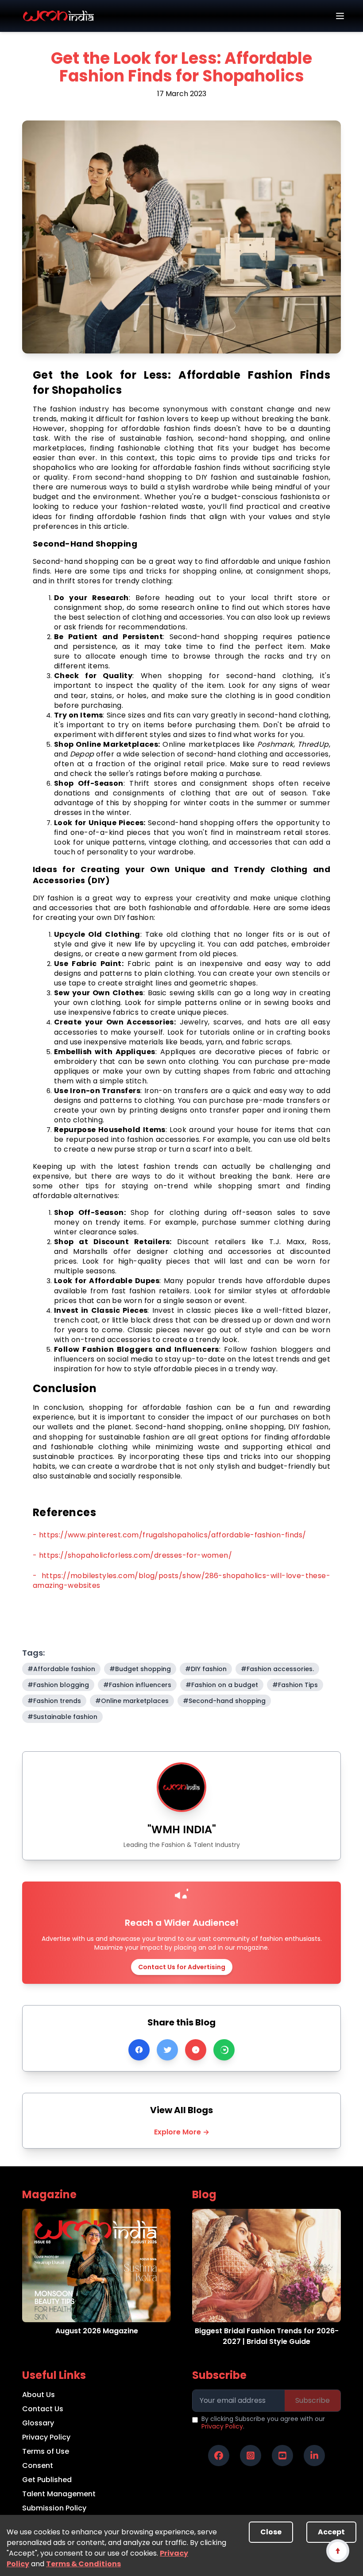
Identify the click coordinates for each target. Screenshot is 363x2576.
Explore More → (182, 2132)
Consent (38, 2465)
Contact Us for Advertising (182, 1967)
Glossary (38, 2423)
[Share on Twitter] (167, 2050)
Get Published (47, 2480)
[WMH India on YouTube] (282, 2456)
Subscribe (313, 2400)
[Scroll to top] (338, 2551)
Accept (331, 2532)
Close (271, 2532)
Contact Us (43, 2409)
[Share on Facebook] (139, 2050)
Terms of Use (46, 2451)
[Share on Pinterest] (196, 2050)
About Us (39, 2395)
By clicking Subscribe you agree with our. (263, 2423)
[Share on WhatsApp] (224, 2050)
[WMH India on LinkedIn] (314, 2456)
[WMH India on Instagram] (251, 2456)
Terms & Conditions (83, 2564)
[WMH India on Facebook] (219, 2456)
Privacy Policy (46, 2437)
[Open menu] (340, 16)
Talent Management (59, 2494)
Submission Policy (54, 2508)
